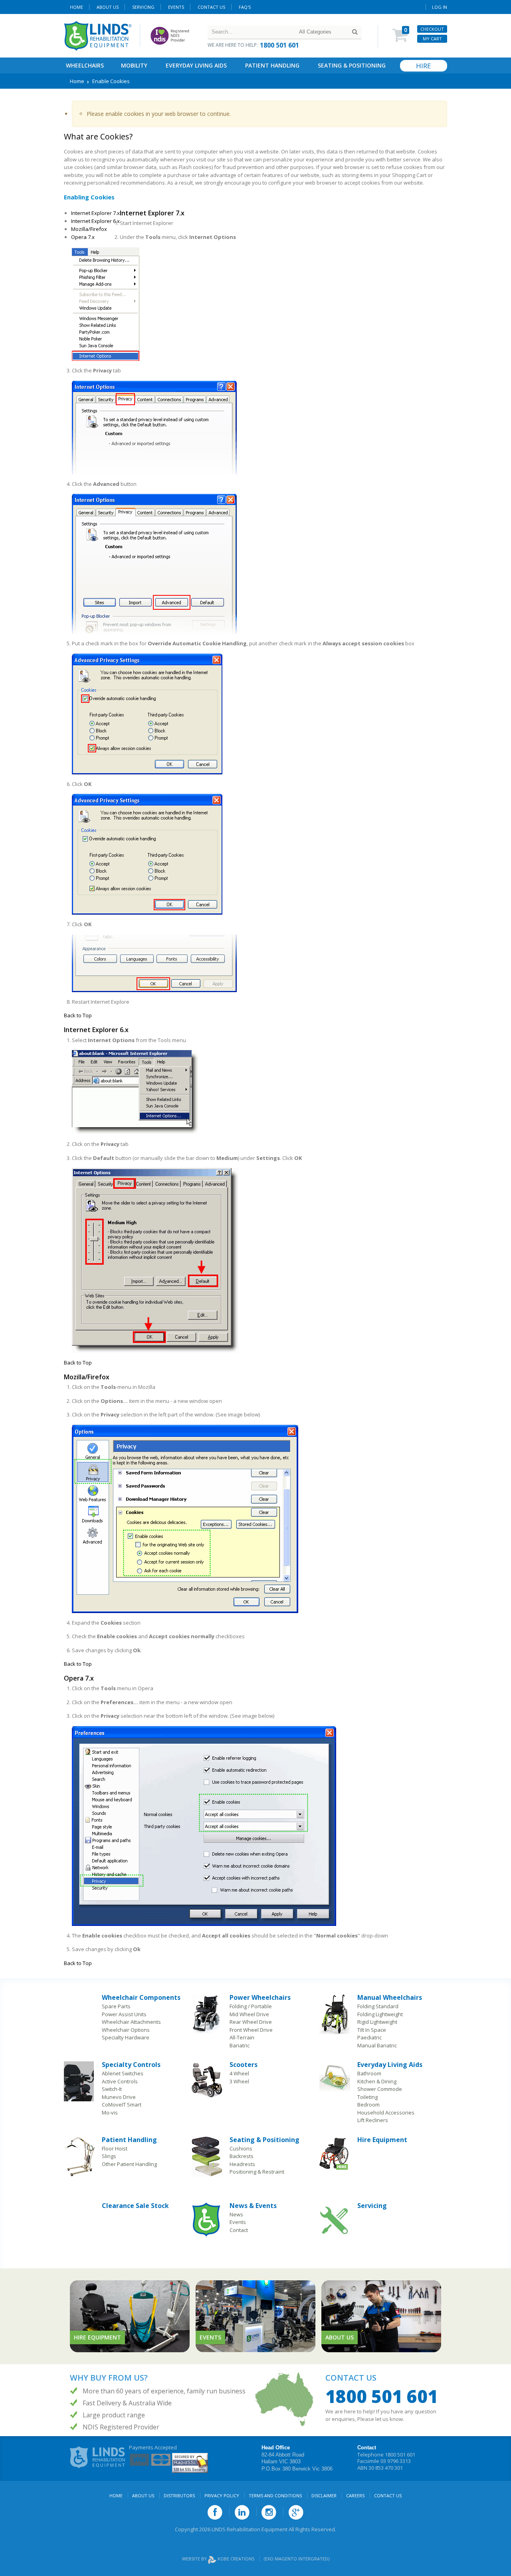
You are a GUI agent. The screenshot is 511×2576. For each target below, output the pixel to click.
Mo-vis (110, 2113)
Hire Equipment (382, 2140)
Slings (109, 2156)
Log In (440, 7)
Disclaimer (324, 2495)
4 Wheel (239, 2073)
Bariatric (240, 2045)
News (236, 2214)
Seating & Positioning (352, 65)
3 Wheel (239, 2081)
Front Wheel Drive (251, 2030)
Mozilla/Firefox (89, 229)
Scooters (244, 2065)
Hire (424, 66)
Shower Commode (380, 2089)
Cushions (241, 2148)
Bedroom (368, 2105)
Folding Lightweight (380, 2014)
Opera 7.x (83, 237)
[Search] (355, 32)
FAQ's (245, 7)
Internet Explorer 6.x (95, 221)
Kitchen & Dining (377, 2081)
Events (176, 7)
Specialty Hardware (126, 2037)
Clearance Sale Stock (135, 2206)
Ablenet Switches (123, 2073)
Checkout (432, 29)
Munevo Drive (119, 2097)
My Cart (432, 39)
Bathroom (369, 2073)
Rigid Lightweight (377, 2022)
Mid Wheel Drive (249, 2014)
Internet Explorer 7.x (95, 213)
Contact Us (211, 7)
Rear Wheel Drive (251, 2022)
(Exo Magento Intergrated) (297, 2559)
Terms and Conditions (275, 2495)
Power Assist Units (124, 2014)
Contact (239, 2230)
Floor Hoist (115, 2148)
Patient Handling (272, 65)
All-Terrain (242, 2037)
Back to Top (78, 1015)
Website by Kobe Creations (219, 2559)
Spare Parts (116, 2006)
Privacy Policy (222, 2495)
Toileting (367, 2097)
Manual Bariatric (377, 2045)
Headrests (242, 2164)
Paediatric (369, 2037)
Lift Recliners (373, 2120)
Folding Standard (378, 2006)
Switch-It (112, 2089)
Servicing (372, 2206)
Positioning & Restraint (257, 2172)
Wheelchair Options (126, 2030)
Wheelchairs (85, 65)
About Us (108, 7)
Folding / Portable (251, 2006)
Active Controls (120, 2081)
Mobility (134, 65)
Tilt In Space (372, 2030)
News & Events (253, 2206)
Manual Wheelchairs (390, 1997)
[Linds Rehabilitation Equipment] (98, 36)
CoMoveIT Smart (122, 2105)
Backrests (242, 2156)
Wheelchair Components (141, 1997)
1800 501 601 (279, 45)
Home (76, 7)
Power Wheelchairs (260, 1997)
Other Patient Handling (129, 2164)
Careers (355, 2495)
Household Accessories (386, 2113)
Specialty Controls (131, 2065)
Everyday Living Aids (196, 65)
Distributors (179, 2495)
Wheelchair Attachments (131, 2022)
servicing (143, 7)
